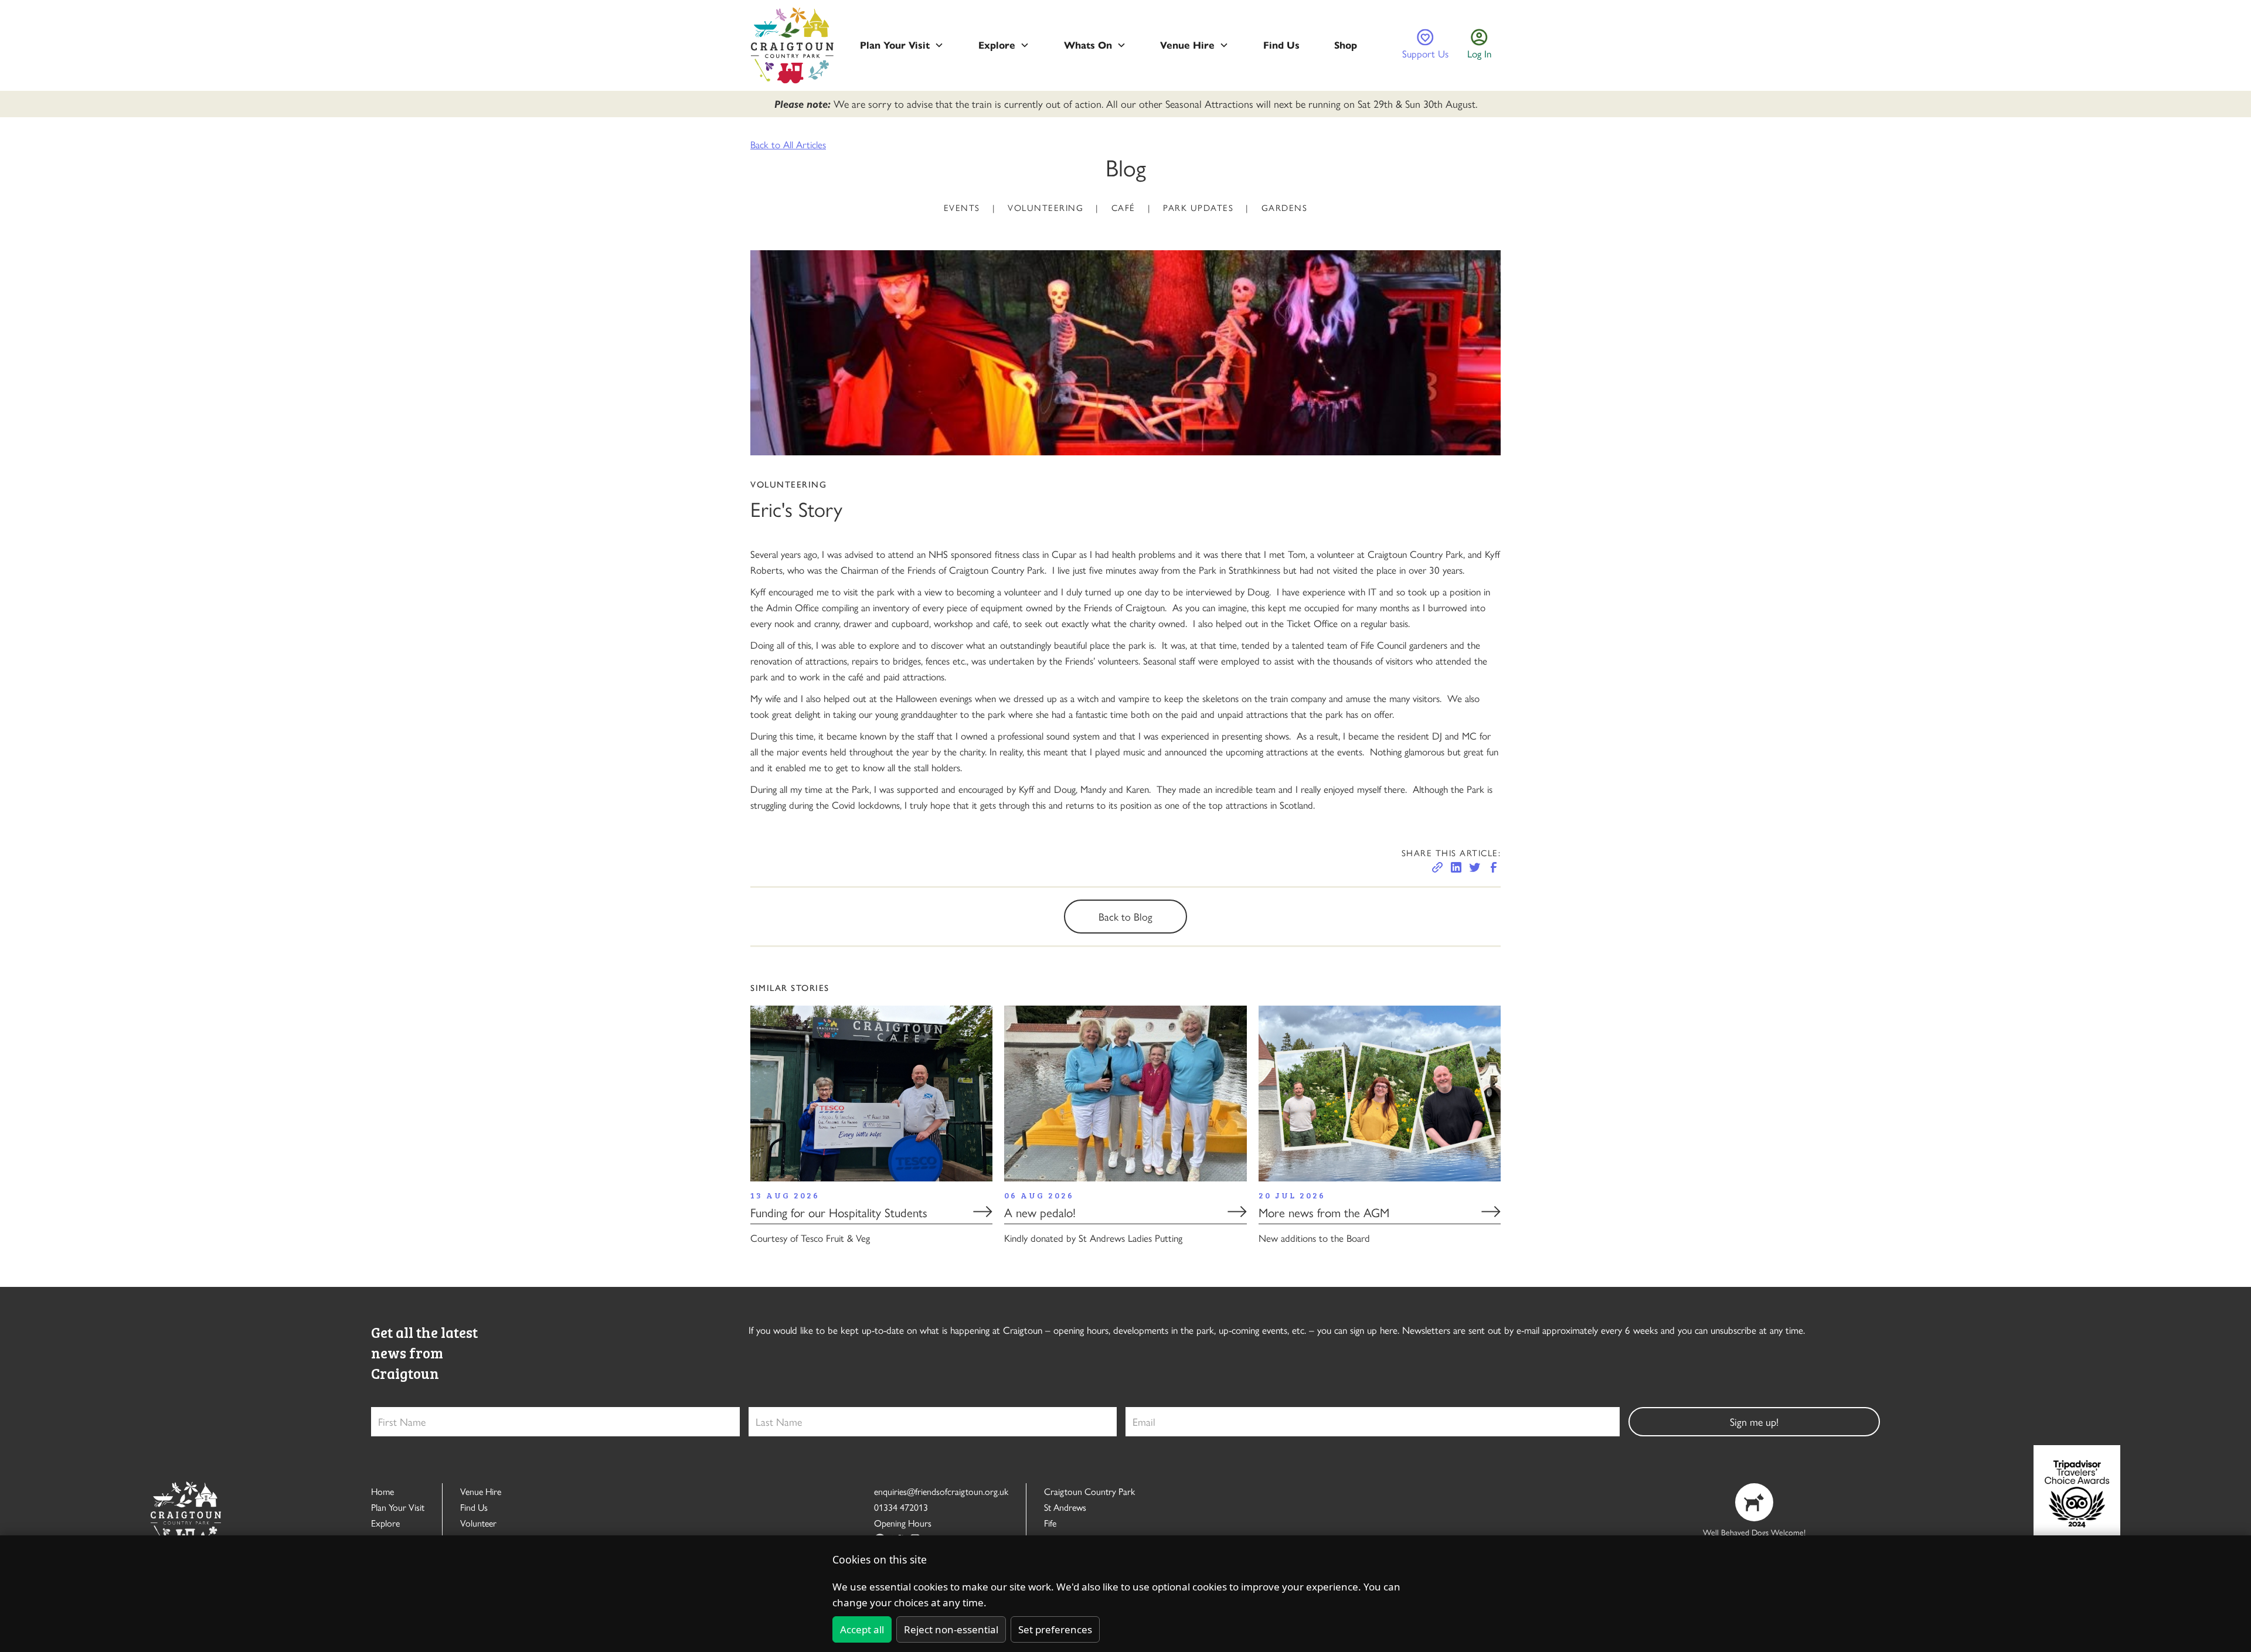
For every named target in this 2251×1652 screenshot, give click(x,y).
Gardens (1285, 207)
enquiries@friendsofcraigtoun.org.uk (941, 1491)
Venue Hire (481, 1491)
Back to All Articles (788, 144)
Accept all (862, 1629)
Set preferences (1055, 1629)
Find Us (474, 1507)
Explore (385, 1523)
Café (1123, 207)
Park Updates (1198, 207)
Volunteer (478, 1523)
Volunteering (1045, 207)
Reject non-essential (951, 1629)
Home (382, 1491)
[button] (902, 45)
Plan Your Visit (398, 1507)
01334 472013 (901, 1507)
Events (962, 207)
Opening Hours (903, 1523)
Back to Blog (1125, 916)
